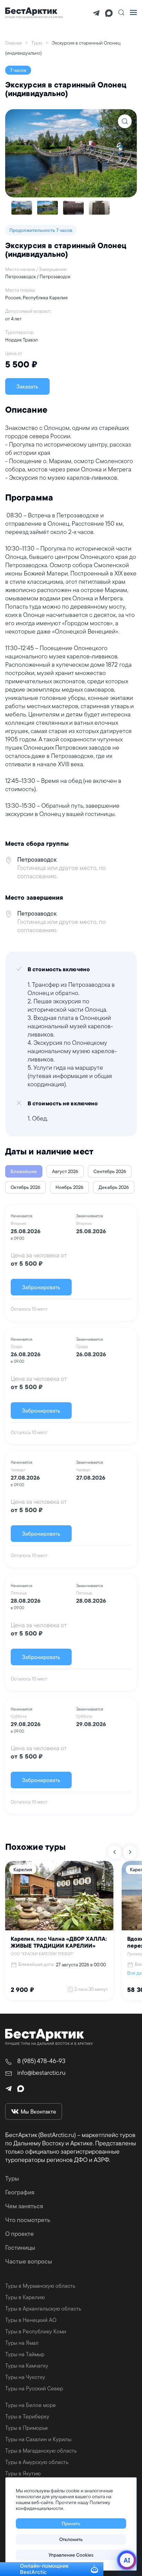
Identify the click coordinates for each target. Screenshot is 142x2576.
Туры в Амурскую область (37, 2462)
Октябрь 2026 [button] (26, 1187)
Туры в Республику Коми (36, 2331)
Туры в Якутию (23, 2473)
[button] (121, 12)
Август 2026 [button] (65, 1171)
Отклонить (71, 2539)
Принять (71, 2523)
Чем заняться (24, 2206)
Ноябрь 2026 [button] (69, 1187)
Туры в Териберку (27, 2416)
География (20, 2192)
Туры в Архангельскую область (43, 2308)
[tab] (22, 208)
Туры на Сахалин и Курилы (38, 2439)
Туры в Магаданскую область (41, 2451)
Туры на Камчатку (27, 2366)
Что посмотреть (28, 2220)
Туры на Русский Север (34, 2388)
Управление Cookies (71, 2555)
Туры (12, 2178)
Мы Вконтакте (38, 2111)
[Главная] (34, 12)
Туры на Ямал (22, 2343)
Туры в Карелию (25, 2297)
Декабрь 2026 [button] (114, 1187)
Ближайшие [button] (24, 1171)
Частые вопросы (29, 2261)
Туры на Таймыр (25, 2354)
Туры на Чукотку (25, 2377)
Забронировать (41, 1287)
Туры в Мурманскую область (40, 2286)
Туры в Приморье (27, 2428)
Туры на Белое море (31, 2405)
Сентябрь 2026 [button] (110, 1171)
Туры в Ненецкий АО (31, 2320)
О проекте (19, 2234)
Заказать (27, 386)
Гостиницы (20, 2247)
